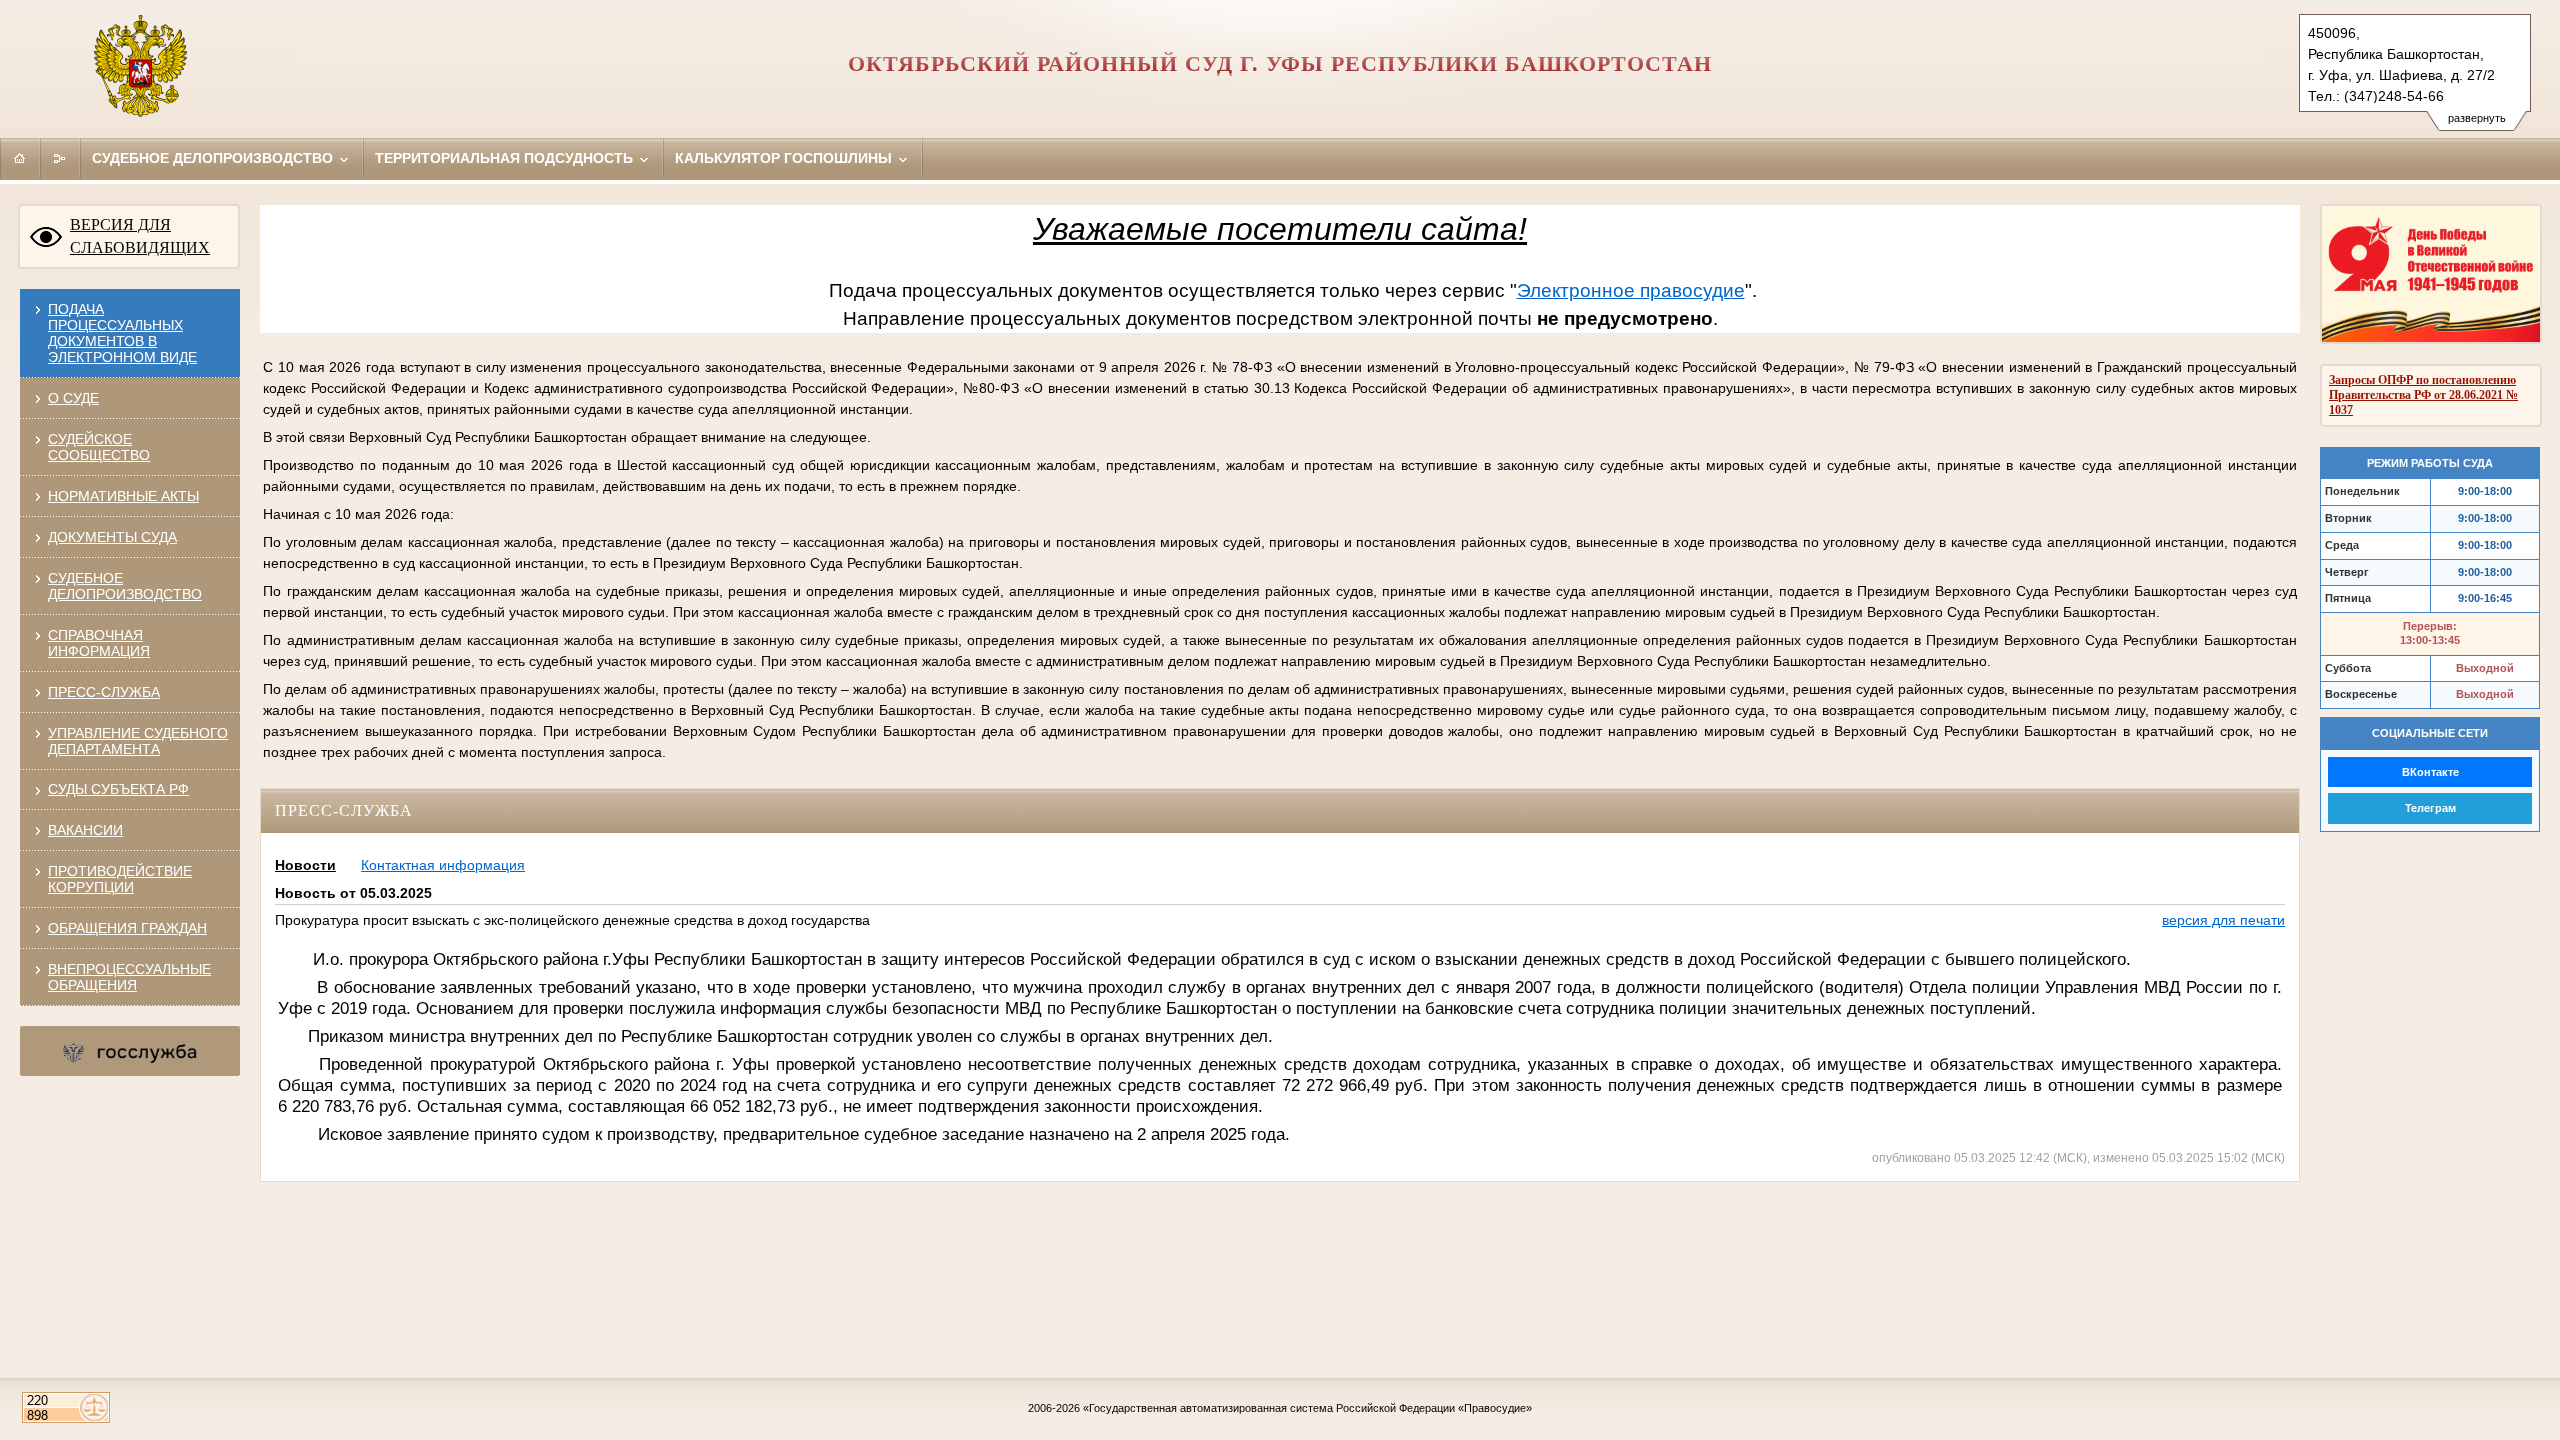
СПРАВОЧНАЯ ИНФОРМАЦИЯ (99, 643)
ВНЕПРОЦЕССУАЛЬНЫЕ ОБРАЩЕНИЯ (129, 977)
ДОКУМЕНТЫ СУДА (112, 537)
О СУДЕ (73, 398)
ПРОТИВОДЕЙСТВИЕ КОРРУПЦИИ (120, 879)
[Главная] (20, 158)
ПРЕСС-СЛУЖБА (104, 692)
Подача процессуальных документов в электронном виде (122, 333)
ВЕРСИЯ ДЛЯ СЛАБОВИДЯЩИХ (140, 236)
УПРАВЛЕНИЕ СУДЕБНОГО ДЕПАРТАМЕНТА (138, 741)
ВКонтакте (2430, 772)
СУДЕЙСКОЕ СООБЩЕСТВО (99, 447)
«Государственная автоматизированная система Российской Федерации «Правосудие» (1307, 1408)
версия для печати (2223, 920)
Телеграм (2430, 808)
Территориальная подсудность (506, 158)
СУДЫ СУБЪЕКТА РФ (118, 789)
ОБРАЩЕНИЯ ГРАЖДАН (127, 928)
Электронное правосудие (1631, 290)
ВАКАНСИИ (85, 830)
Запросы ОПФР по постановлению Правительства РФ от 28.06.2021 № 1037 (2423, 395)
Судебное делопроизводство (214, 158)
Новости (305, 865)
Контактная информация (443, 865)
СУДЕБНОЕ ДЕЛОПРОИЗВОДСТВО (125, 586)
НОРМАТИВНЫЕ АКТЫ (123, 496)
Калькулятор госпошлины (785, 158)
